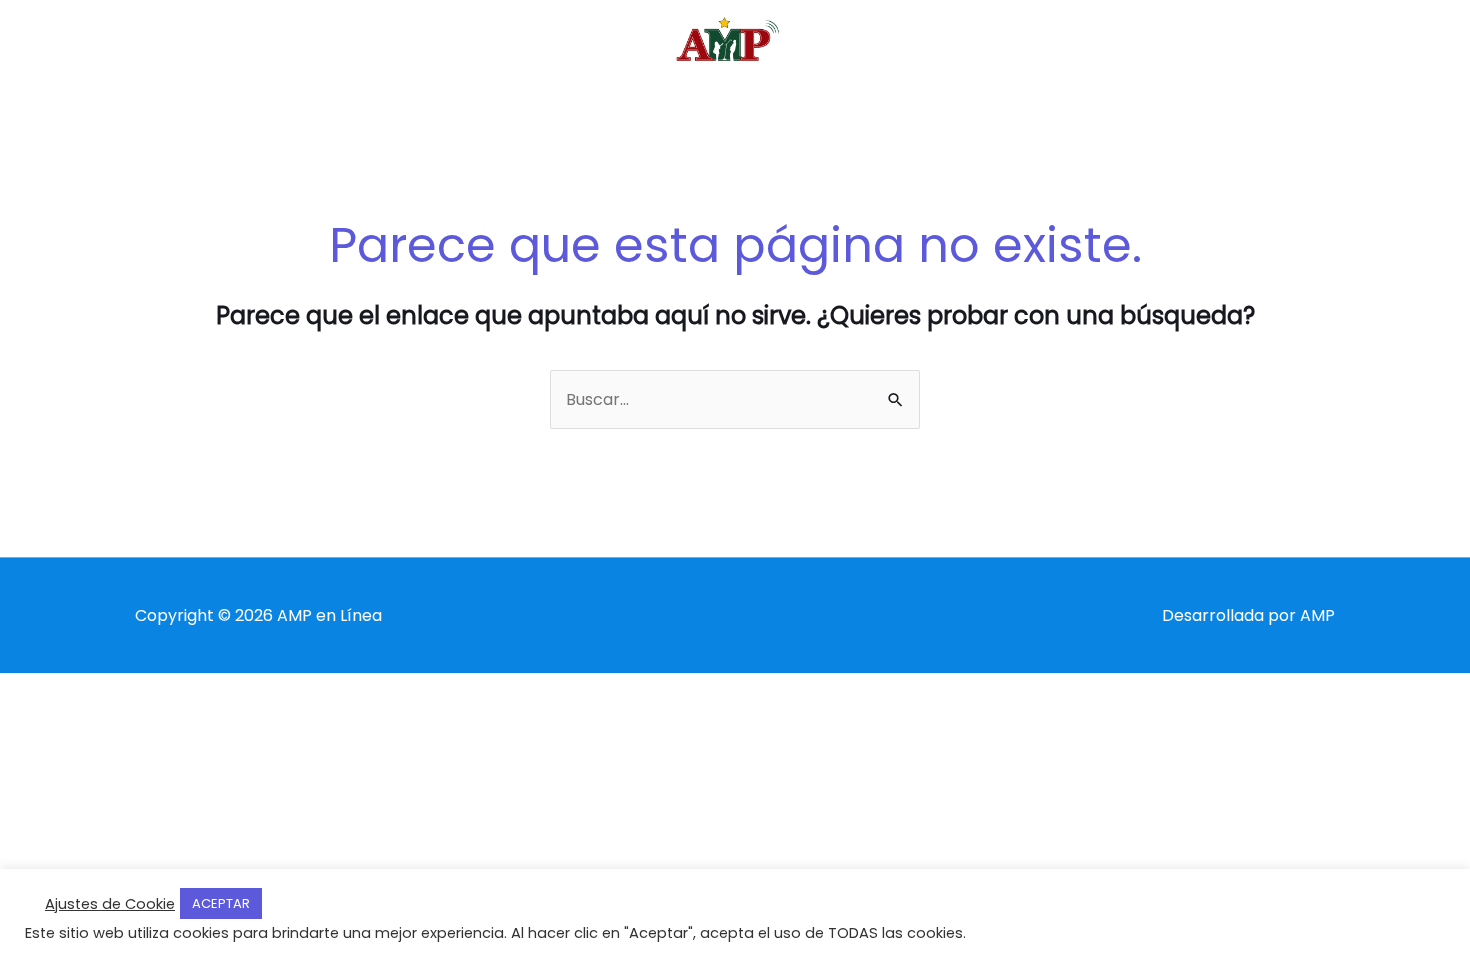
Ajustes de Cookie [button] (110, 904)
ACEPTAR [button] (221, 903)
